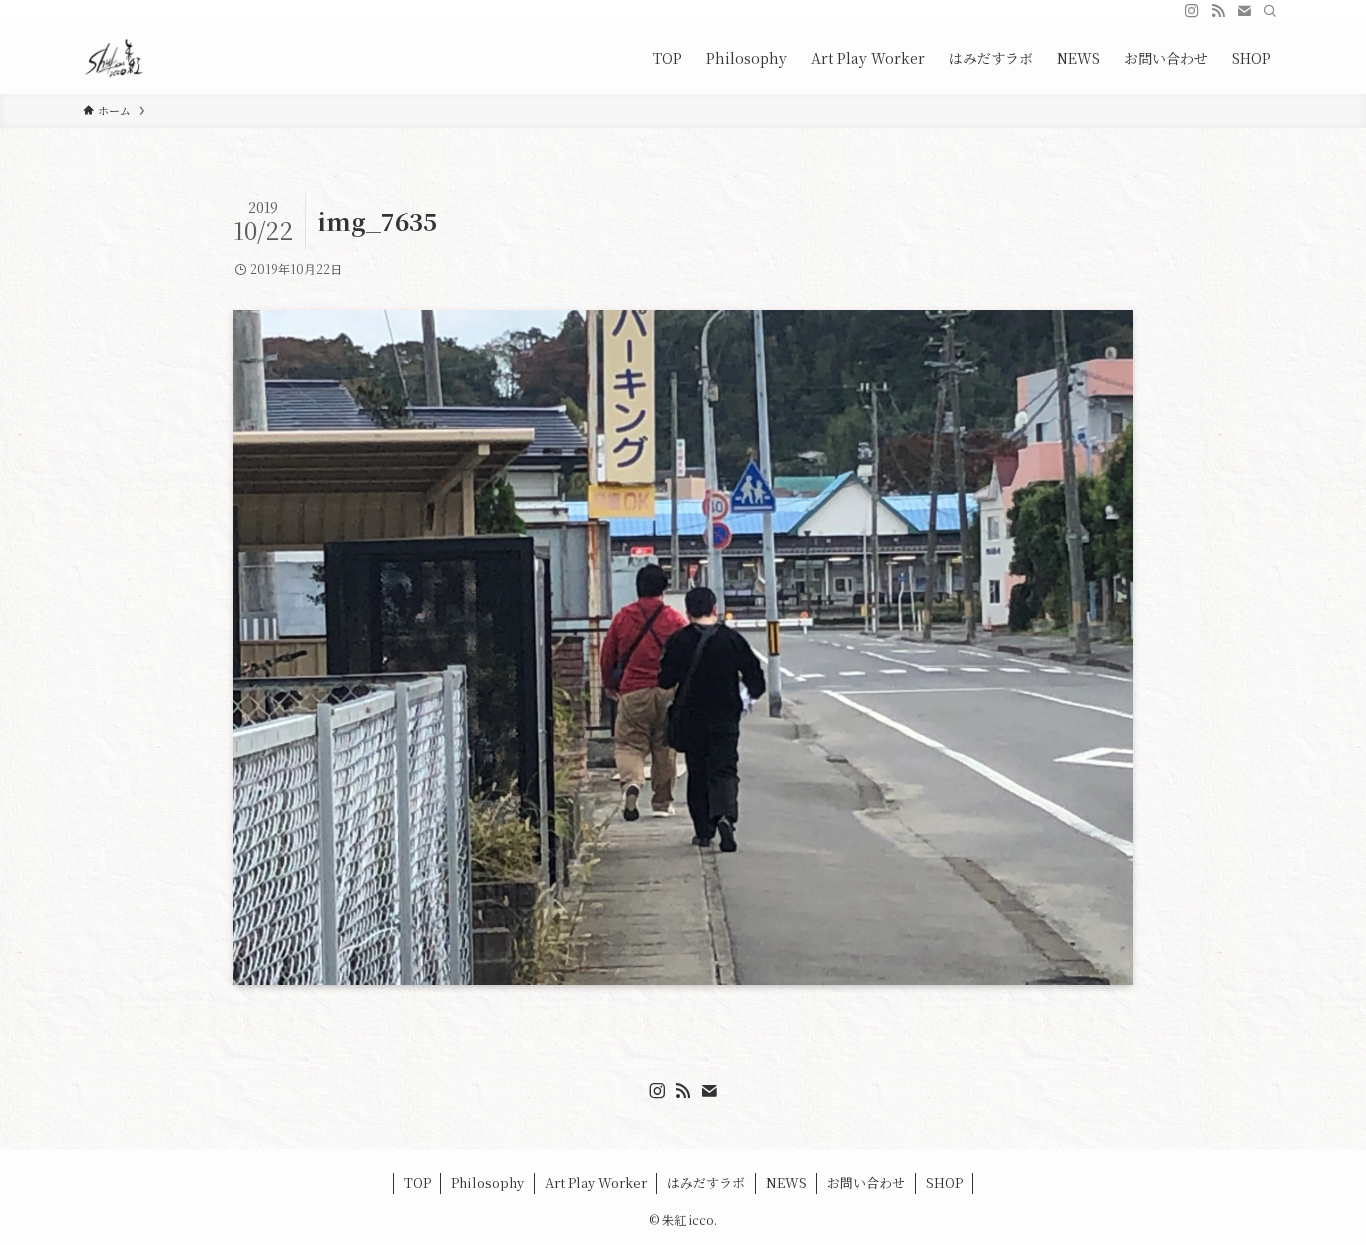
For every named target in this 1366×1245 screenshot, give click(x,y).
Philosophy (487, 1182)
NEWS (786, 1182)
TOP (417, 1182)
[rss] (1218, 11)
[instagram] (1192, 11)
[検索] (1270, 11)
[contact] (1244, 11)
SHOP (944, 1182)
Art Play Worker (596, 1182)
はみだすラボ (706, 1182)
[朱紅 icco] (114, 58)
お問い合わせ (866, 1182)
